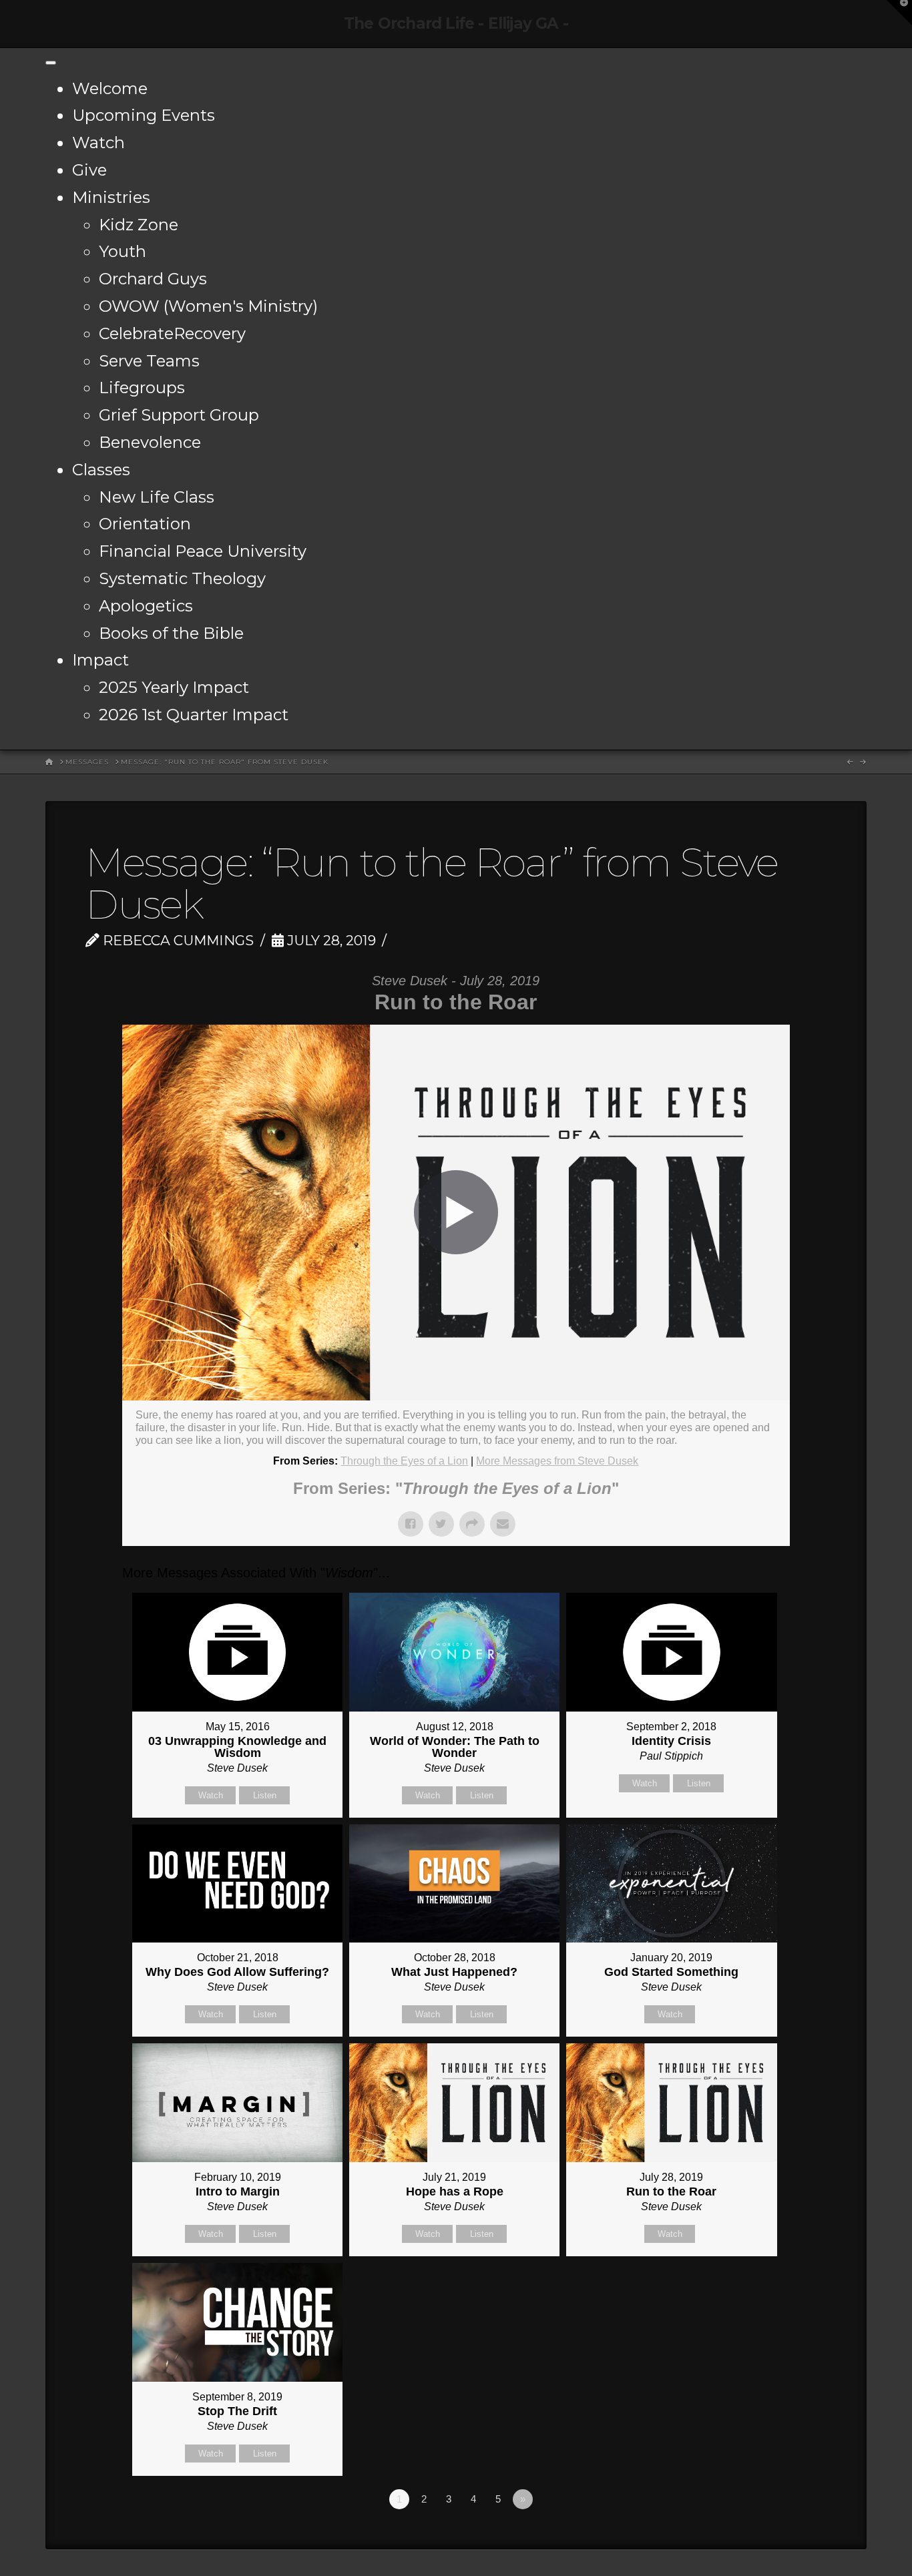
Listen (265, 1795)
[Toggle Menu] (51, 63)
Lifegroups (142, 388)
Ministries (111, 197)
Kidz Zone (139, 225)
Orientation (145, 524)
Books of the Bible (171, 633)
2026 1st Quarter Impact (194, 715)
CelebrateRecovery (172, 333)
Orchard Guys (153, 279)
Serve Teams (149, 361)
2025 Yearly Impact (174, 687)
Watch (98, 143)
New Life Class (157, 497)
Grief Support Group (179, 415)
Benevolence (150, 442)
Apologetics (146, 606)
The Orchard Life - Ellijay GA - (456, 24)
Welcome (110, 88)
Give (89, 170)
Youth (123, 251)
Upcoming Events (144, 115)
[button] (899, 13)
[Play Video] (456, 1212)
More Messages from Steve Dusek (557, 1461)
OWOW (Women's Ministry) (208, 306)
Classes (101, 470)
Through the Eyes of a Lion (404, 1461)
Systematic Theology (182, 578)
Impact (100, 660)
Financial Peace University (203, 551)
